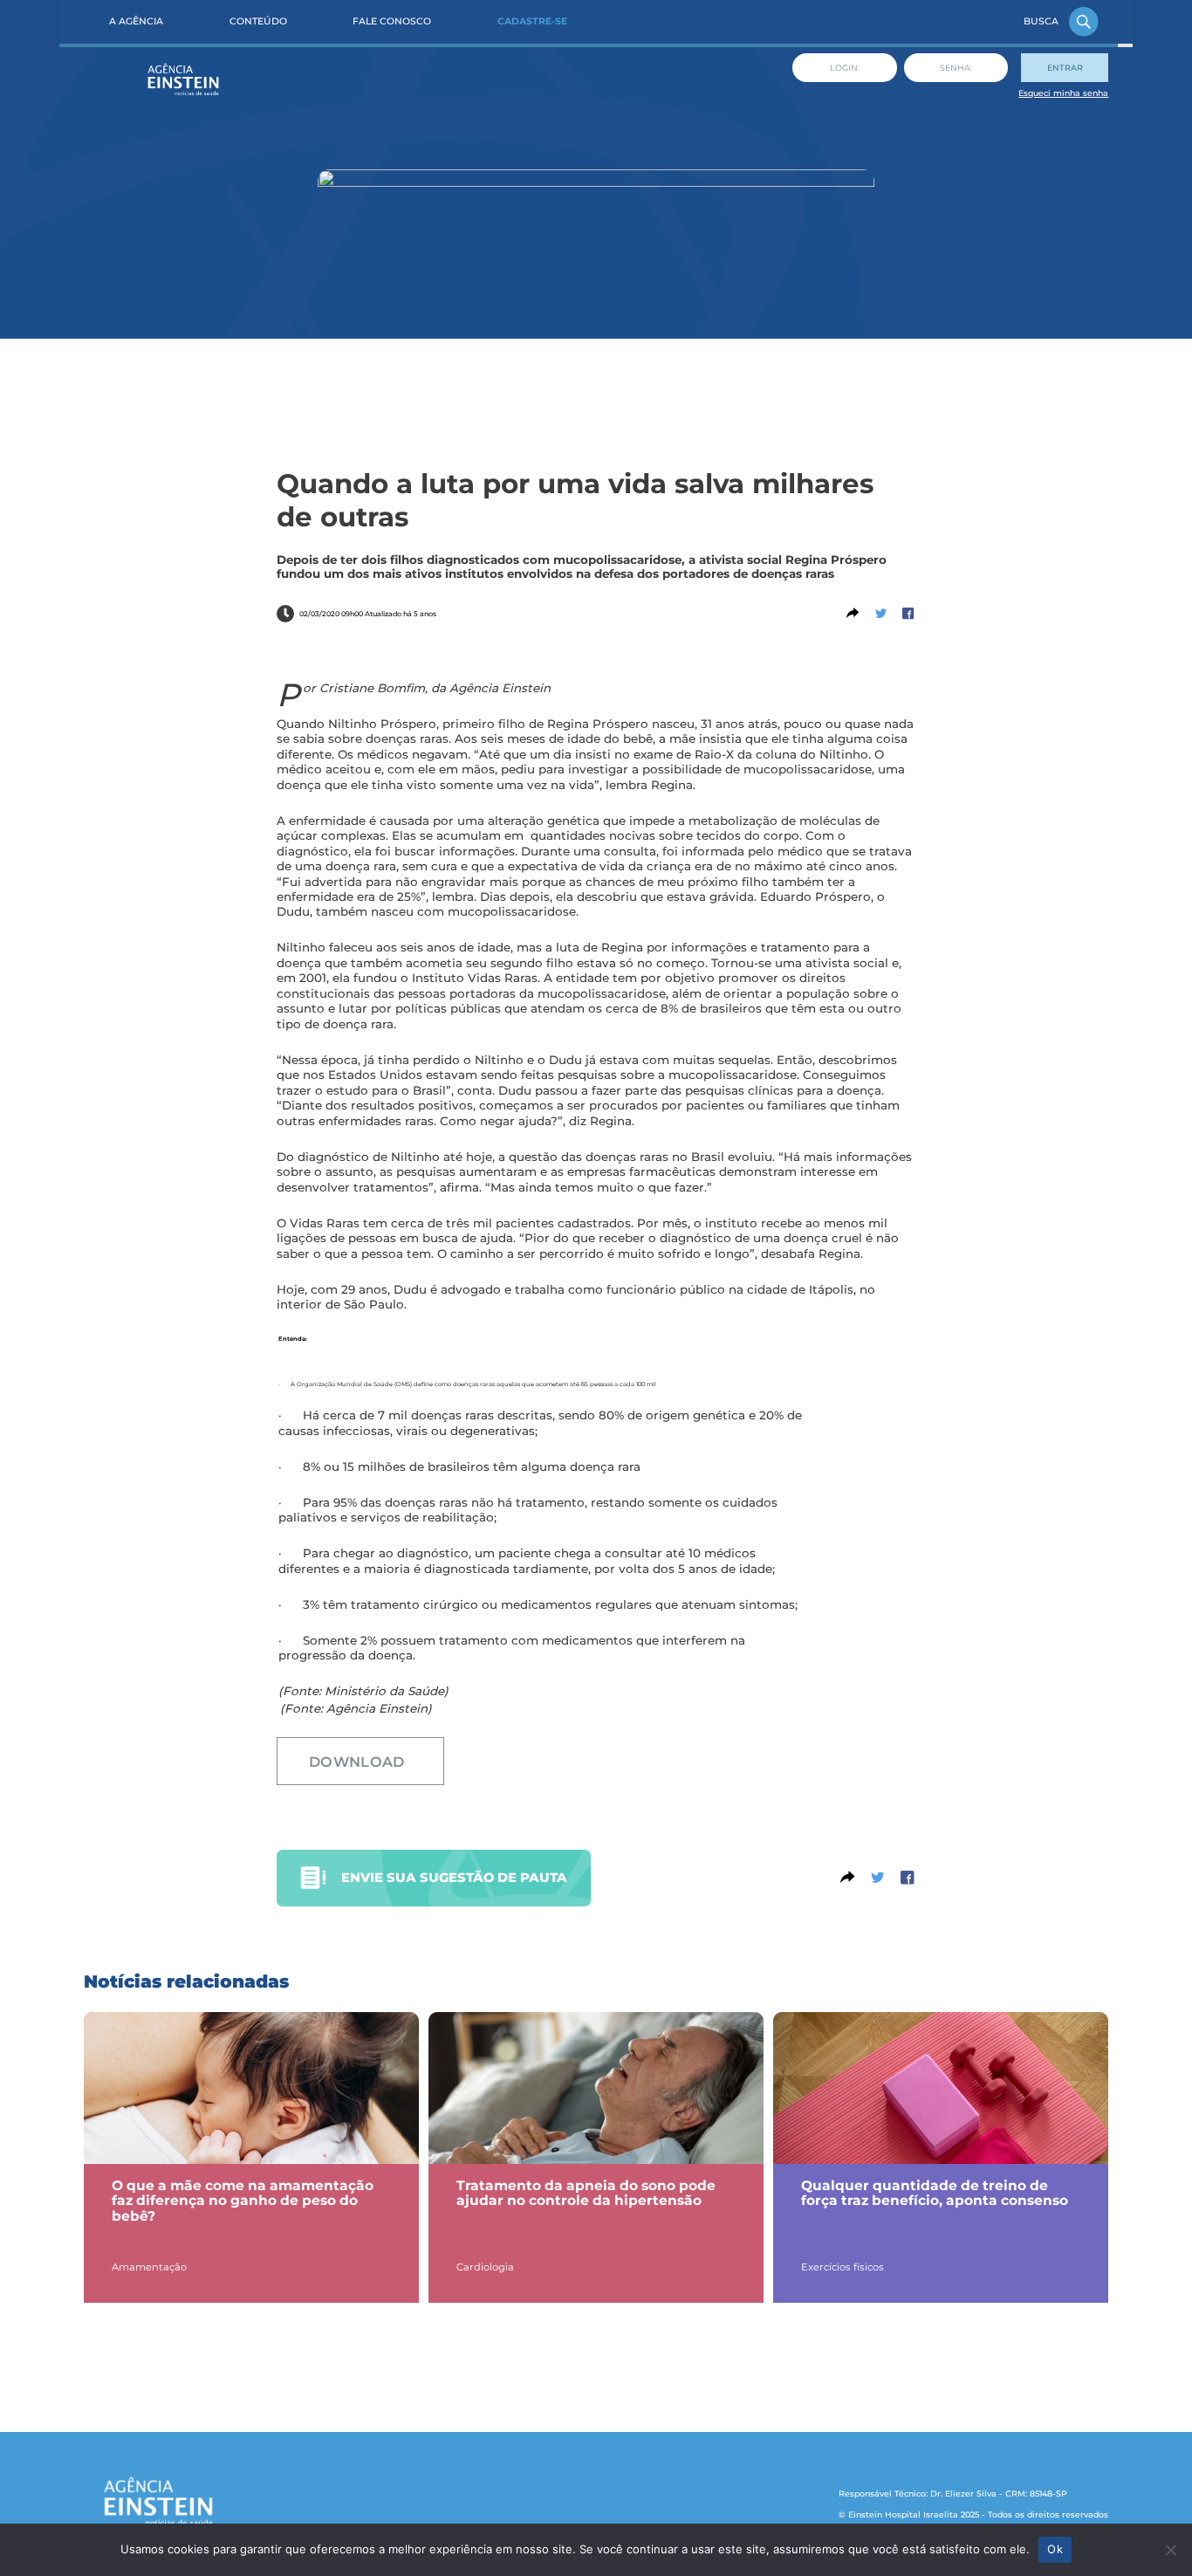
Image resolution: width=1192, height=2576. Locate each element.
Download (357, 1762)
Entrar (1065, 68)
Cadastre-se (532, 21)
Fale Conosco (392, 21)
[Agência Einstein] (185, 82)
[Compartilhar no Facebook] (908, 614)
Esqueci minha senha (1063, 93)
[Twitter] (881, 614)
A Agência (136, 21)
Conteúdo (258, 21)
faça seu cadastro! (236, 2210)
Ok (1055, 2549)
